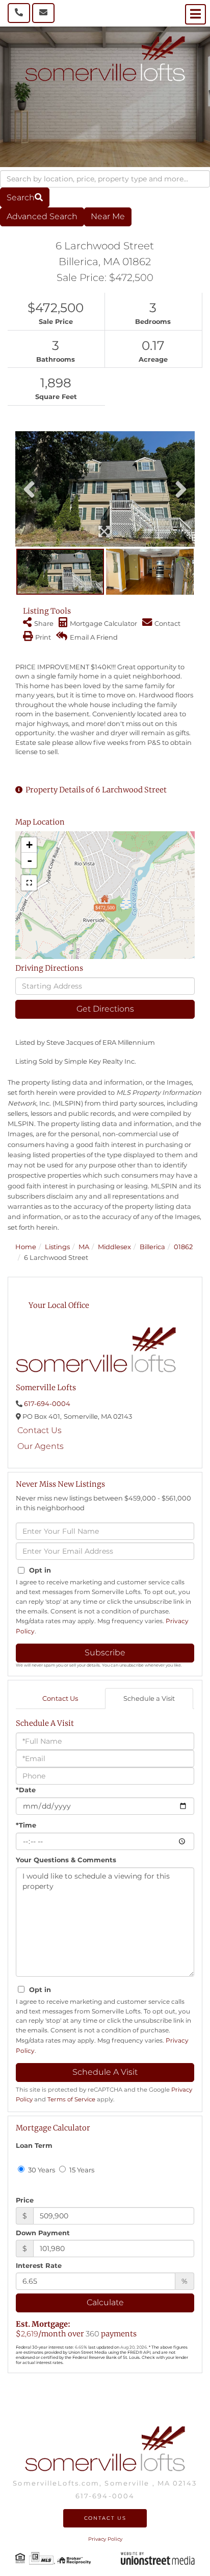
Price (25, 2200)
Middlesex (114, 1247)
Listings (57, 1247)
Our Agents (41, 1446)
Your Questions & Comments (66, 1860)
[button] (25, 197)
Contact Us (40, 1430)
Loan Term (34, 2145)
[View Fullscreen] (29, 883)
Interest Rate (39, 2265)
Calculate (105, 2302)
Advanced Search (42, 216)
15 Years (81, 2170)
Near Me (108, 216)
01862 (183, 1247)
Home (26, 1247)
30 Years (41, 2170)
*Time (26, 1825)
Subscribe (105, 1653)
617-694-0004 (47, 1403)
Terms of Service (71, 2099)
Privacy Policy (105, 2539)
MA (84, 1247)
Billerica (152, 1247)
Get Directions (105, 1009)
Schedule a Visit (149, 1698)
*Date (26, 1790)
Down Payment (43, 2233)
